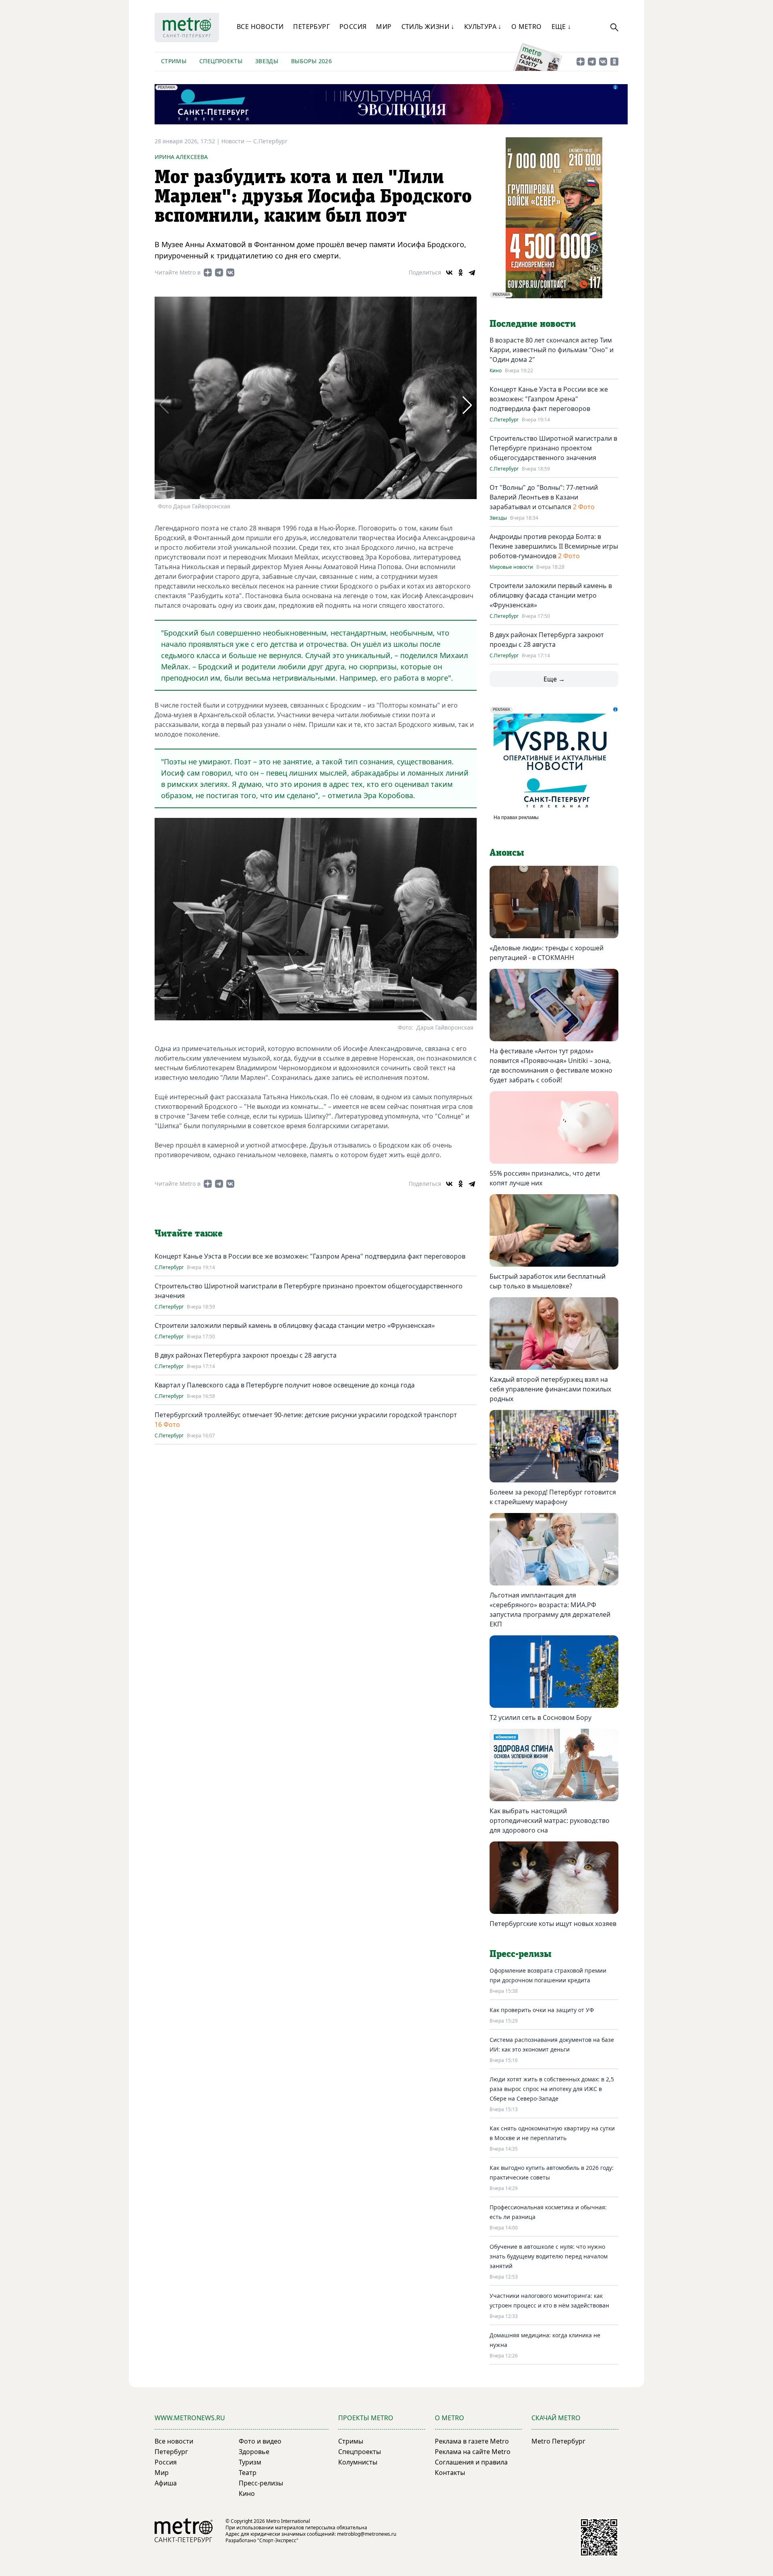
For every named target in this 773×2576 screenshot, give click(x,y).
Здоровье (254, 2452)
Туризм (250, 2462)
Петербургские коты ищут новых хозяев (553, 1924)
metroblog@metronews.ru (367, 2534)
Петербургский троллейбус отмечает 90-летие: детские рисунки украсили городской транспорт (306, 1415)
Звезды (267, 61)
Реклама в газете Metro (472, 2441)
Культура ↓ (483, 27)
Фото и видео (260, 2441)
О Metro (527, 27)
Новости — (237, 141)
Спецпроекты (221, 61)
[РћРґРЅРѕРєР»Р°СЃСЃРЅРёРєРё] (461, 272)
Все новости (260, 27)
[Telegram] (472, 272)
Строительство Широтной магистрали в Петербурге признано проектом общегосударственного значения (553, 448)
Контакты (450, 2473)
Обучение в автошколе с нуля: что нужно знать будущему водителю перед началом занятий (549, 2256)
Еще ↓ (561, 27)
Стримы (174, 61)
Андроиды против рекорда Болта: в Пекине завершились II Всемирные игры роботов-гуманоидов (554, 546)
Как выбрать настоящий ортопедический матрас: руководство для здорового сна (550, 1821)
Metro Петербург (558, 2441)
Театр (248, 2473)
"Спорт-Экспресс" (278, 2540)
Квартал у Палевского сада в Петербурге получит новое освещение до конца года (285, 1385)
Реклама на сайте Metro (473, 2452)
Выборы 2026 (311, 61)
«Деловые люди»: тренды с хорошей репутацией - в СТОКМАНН (547, 953)
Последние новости (533, 324)
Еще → (554, 679)
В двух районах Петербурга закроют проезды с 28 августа (246, 1355)
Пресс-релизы (261, 2483)
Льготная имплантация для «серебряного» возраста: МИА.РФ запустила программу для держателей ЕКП (550, 1610)
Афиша (166, 2483)
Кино (496, 371)
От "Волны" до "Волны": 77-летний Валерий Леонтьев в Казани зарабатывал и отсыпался (544, 497)
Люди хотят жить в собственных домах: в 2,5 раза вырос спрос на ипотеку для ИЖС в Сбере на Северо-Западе (552, 2089)
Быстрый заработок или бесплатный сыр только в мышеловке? (548, 1281)
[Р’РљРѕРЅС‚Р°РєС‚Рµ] (449, 272)
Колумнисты (358, 2462)
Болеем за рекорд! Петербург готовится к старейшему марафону (553, 1497)
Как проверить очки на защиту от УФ (542, 2010)
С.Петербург (270, 141)
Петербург (311, 27)
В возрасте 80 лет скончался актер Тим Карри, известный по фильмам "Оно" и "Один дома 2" (552, 350)
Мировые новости (511, 567)
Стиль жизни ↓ (428, 27)
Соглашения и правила (471, 2462)
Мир (384, 27)
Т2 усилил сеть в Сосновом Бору (540, 1717)
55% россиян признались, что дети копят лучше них (545, 1178)
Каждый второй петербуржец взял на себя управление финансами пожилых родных (550, 1389)
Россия (353, 27)
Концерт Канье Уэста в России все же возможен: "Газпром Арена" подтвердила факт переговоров (310, 1256)
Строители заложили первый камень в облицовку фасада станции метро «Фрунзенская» (295, 1325)
